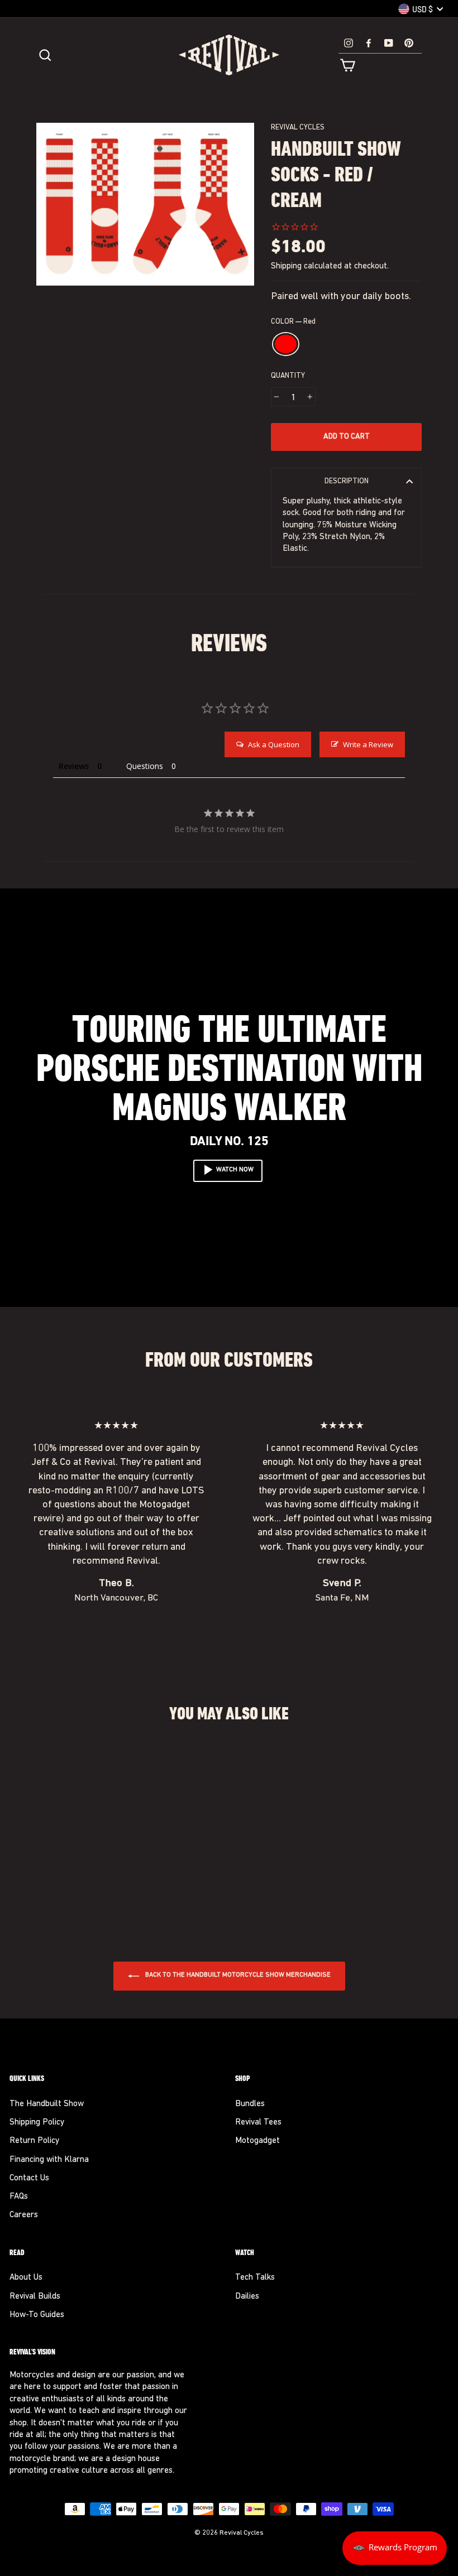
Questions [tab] (145, 766)
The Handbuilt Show (47, 2104)
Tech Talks (255, 2278)
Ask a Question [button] (274, 744)
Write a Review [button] (368, 744)
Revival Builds (35, 2297)
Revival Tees (258, 2123)
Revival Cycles (298, 128)
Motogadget (257, 2141)
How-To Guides (37, 2315)
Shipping (286, 266)
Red (286, 344)
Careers (24, 2215)
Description (347, 481)
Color (293, 322)
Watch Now (235, 1170)
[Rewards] (395, 2548)
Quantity (288, 376)
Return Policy (34, 2141)
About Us (26, 2278)
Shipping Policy (37, 2123)
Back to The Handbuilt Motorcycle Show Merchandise (237, 1976)
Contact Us (29, 2178)
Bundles (250, 2104)
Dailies (247, 2297)
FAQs (19, 2197)
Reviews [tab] (74, 766)
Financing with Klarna (49, 2160)
